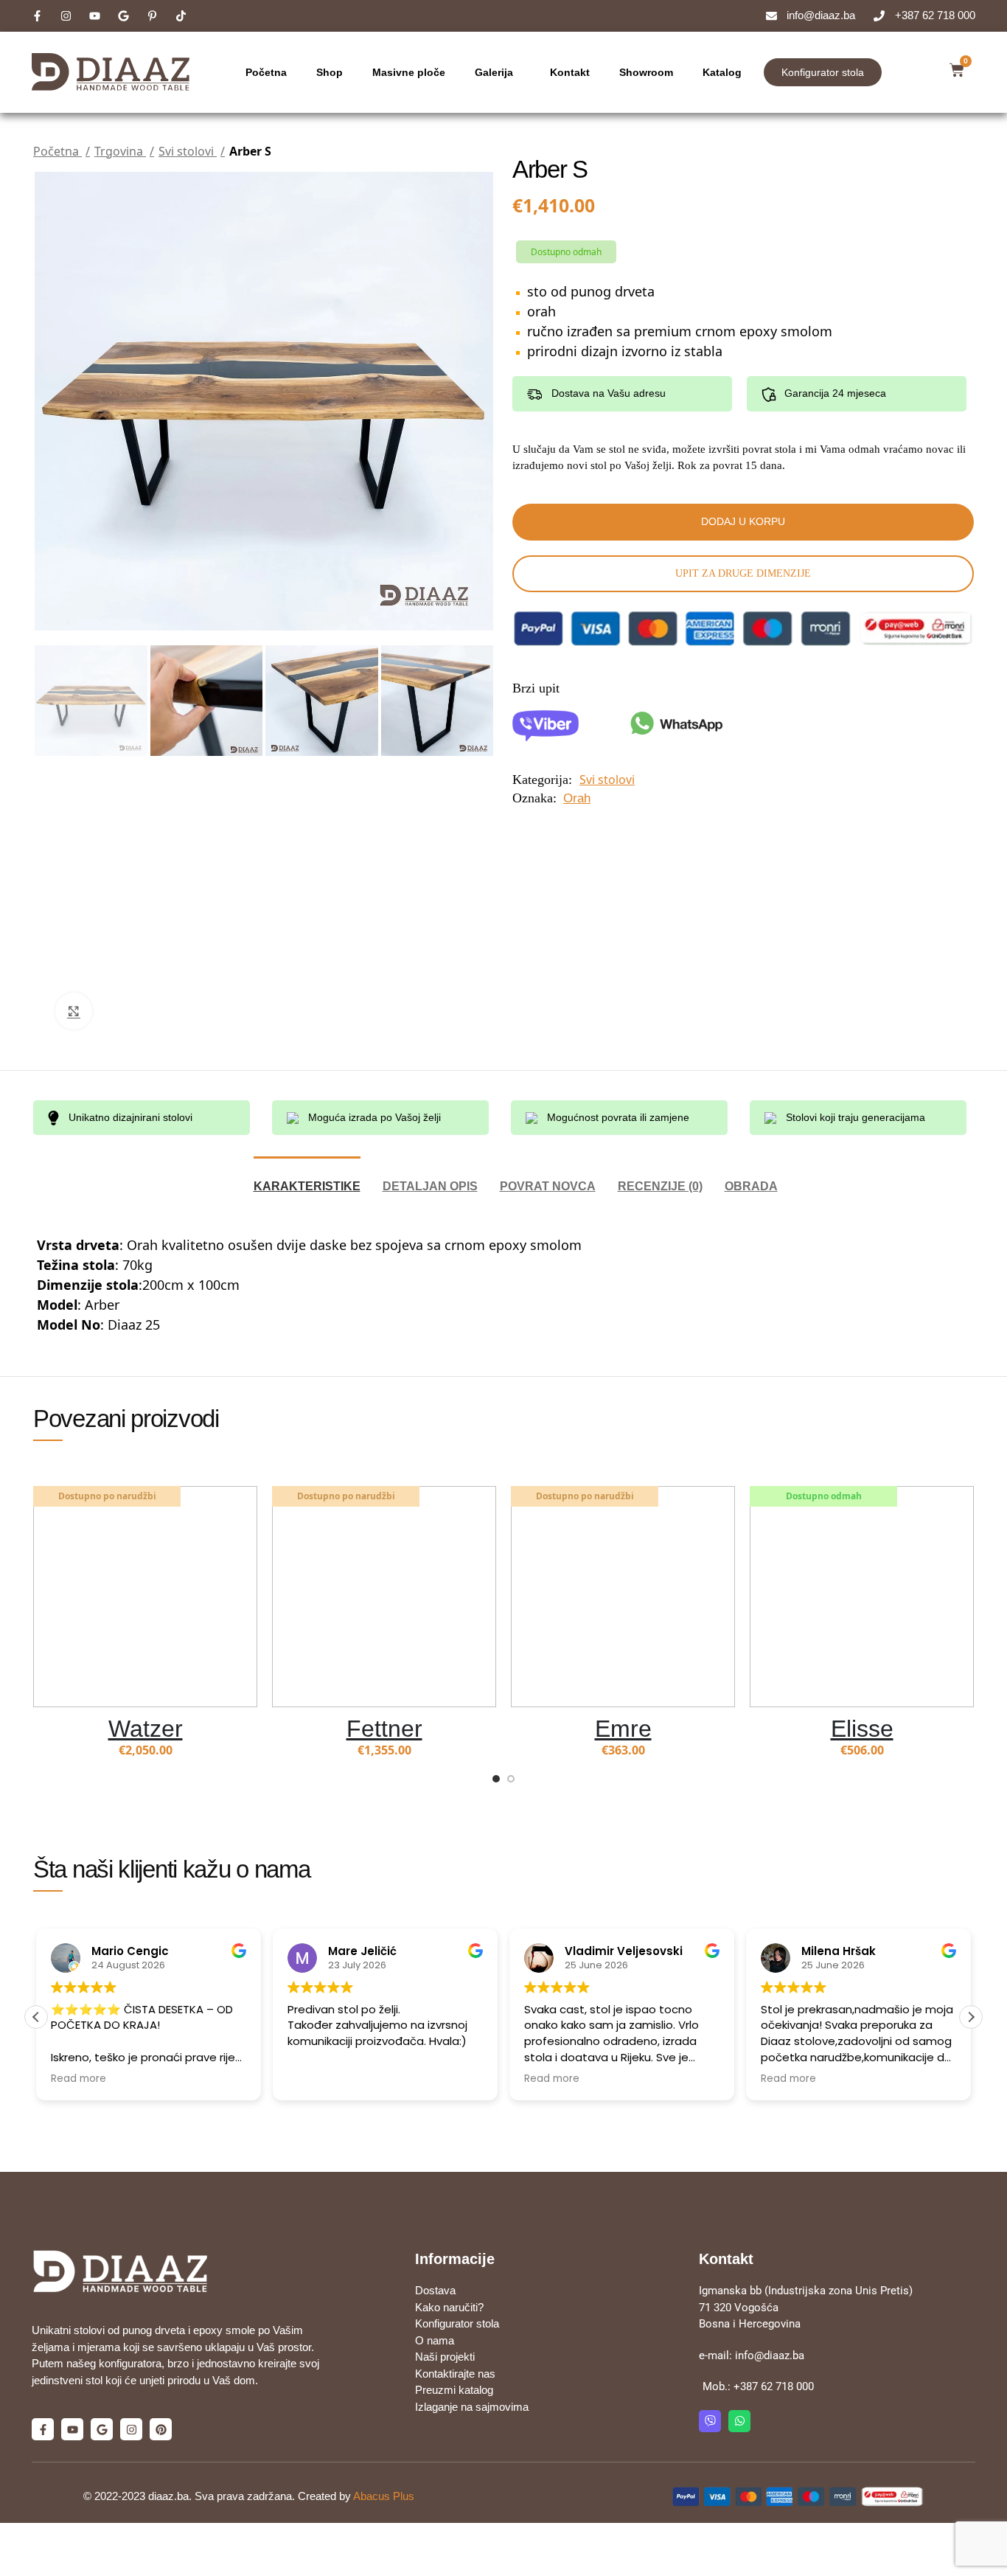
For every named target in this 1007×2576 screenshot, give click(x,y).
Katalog (722, 72)
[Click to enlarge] (74, 1011)
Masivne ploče (409, 72)
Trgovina (120, 151)
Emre (623, 1729)
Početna (266, 72)
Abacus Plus (384, 2496)
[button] (971, 2017)
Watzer (146, 1729)
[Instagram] (131, 2429)
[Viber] (710, 2421)
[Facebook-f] (43, 2429)
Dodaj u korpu (743, 521)
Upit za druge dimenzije (743, 573)
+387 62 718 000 (774, 2386)
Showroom (646, 72)
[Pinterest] (161, 2429)
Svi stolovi (188, 151)
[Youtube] (72, 2429)
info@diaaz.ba (770, 2355)
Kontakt (570, 72)
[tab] (307, 1179)
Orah (577, 798)
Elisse (862, 1729)
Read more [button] (79, 2079)
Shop (330, 72)
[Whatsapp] (739, 2421)
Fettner (384, 1729)
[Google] (102, 2429)
